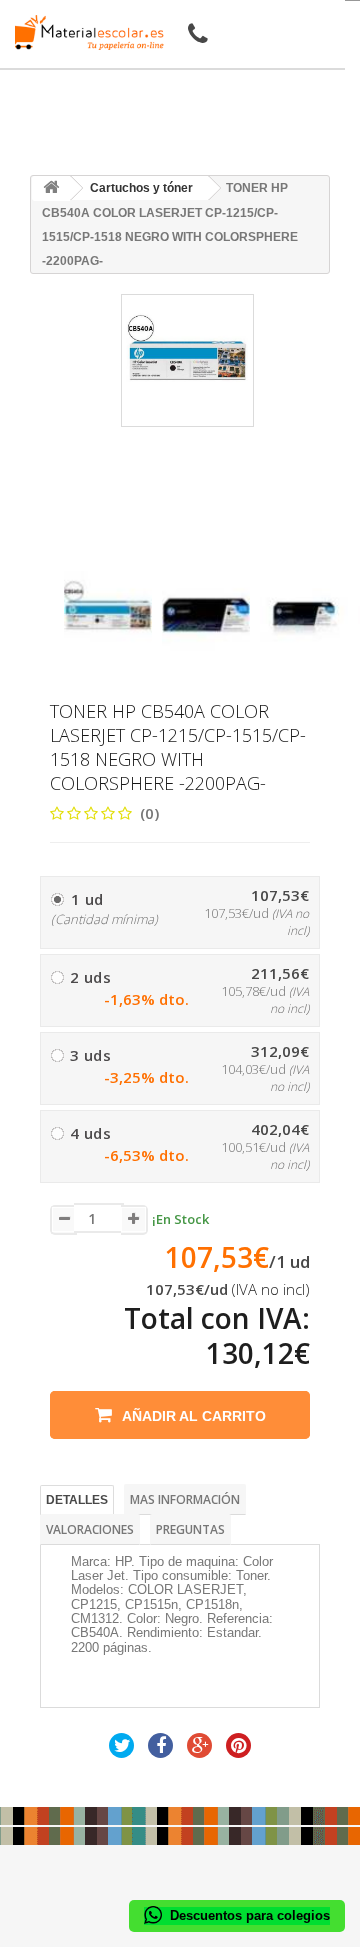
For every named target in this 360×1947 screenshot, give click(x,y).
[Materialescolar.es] (84, 32)
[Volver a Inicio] (51, 188)
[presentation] (71, 553)
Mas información (185, 1499)
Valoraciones (90, 1529)
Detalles (77, 1500)
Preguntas (190, 1529)
